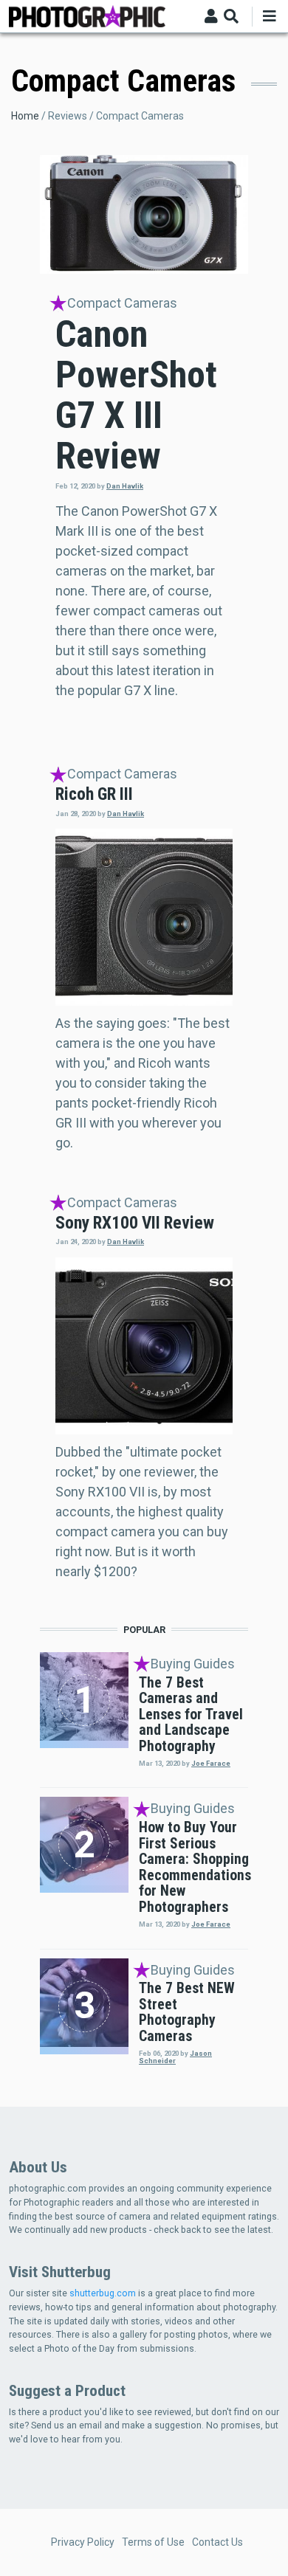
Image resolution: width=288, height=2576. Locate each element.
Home (25, 116)
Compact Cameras (122, 303)
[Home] (88, 15)
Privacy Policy (83, 2542)
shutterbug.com (103, 2293)
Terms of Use (153, 2542)
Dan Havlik (125, 486)
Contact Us (217, 2542)
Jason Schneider (175, 2057)
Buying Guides (193, 1664)
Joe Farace (211, 1763)
